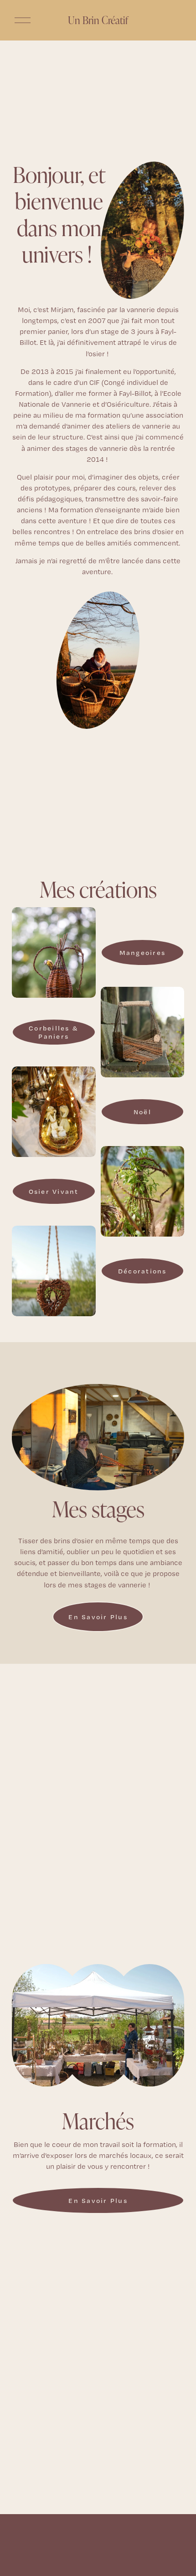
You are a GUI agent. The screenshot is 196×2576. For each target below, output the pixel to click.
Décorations (142, 1271)
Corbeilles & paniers (54, 1032)
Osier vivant (54, 1192)
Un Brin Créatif (98, 20)
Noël (142, 1112)
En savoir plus (98, 1617)
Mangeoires (143, 953)
